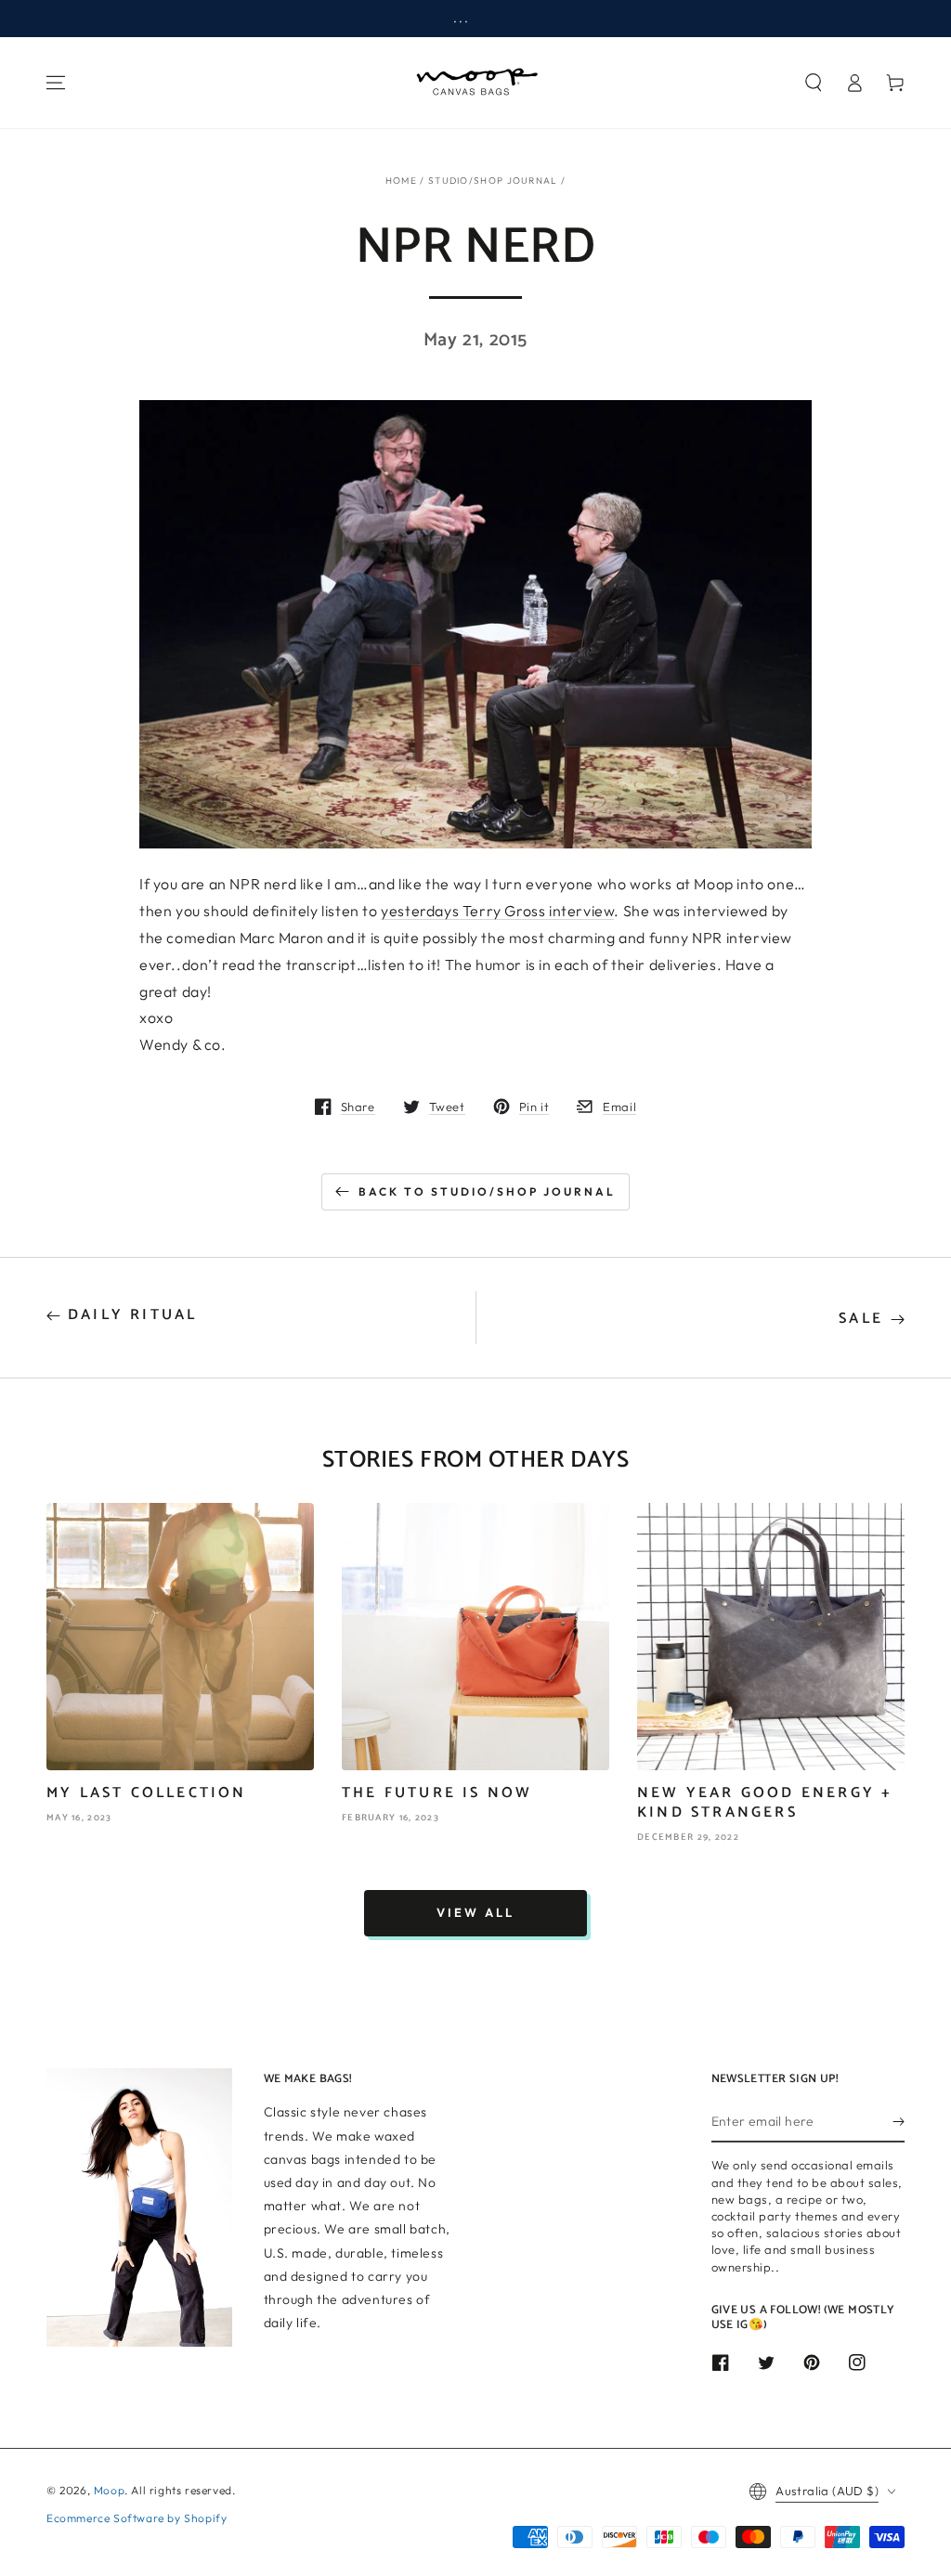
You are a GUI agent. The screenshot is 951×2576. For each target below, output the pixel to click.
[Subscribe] (899, 2121)
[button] (814, 83)
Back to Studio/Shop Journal (487, 1191)
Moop (109, 2490)
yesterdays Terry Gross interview (497, 911)
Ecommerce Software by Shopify (137, 2518)
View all (475, 1912)
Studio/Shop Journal (493, 181)
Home (401, 181)
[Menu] (56, 83)
